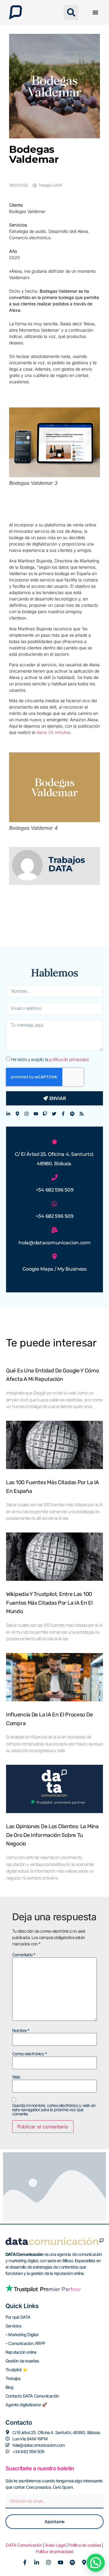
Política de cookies (85, 2545)
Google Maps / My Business (54, 1269)
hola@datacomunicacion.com (54, 1243)
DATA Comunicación (24, 2545)
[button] (71, 12)
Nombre (21, 2031)
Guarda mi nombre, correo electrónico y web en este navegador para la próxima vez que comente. (54, 2110)
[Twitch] (45, 1114)
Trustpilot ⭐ (16, 2370)
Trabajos (13, 2378)
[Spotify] (72, 1114)
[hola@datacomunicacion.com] (54, 1230)
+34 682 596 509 (55, 1190)
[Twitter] (54, 1114)
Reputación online (21, 2352)
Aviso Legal (55, 2545)
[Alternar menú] (95, 12)
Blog (9, 2387)
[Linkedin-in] (8, 1114)
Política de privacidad (54, 2551)
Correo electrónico (30, 2054)
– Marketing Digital (22, 2335)
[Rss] (82, 1114)
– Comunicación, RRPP (25, 2343)
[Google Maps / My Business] (54, 1256)
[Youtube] (36, 1114)
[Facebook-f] (63, 1114)
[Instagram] (26, 1114)
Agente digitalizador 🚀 (26, 2405)
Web (16, 2077)
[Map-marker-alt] (17, 1114)
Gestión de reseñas (22, 2361)
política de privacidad (68, 1059)
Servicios (13, 2326)
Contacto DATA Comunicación (32, 2396)
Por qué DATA (18, 2317)
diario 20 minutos (53, 732)
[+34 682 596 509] (54, 1177)
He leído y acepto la (50, 1059)
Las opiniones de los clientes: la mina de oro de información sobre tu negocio (52, 1835)
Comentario (24, 1955)
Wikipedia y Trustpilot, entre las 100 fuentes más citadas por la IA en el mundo (49, 1603)
